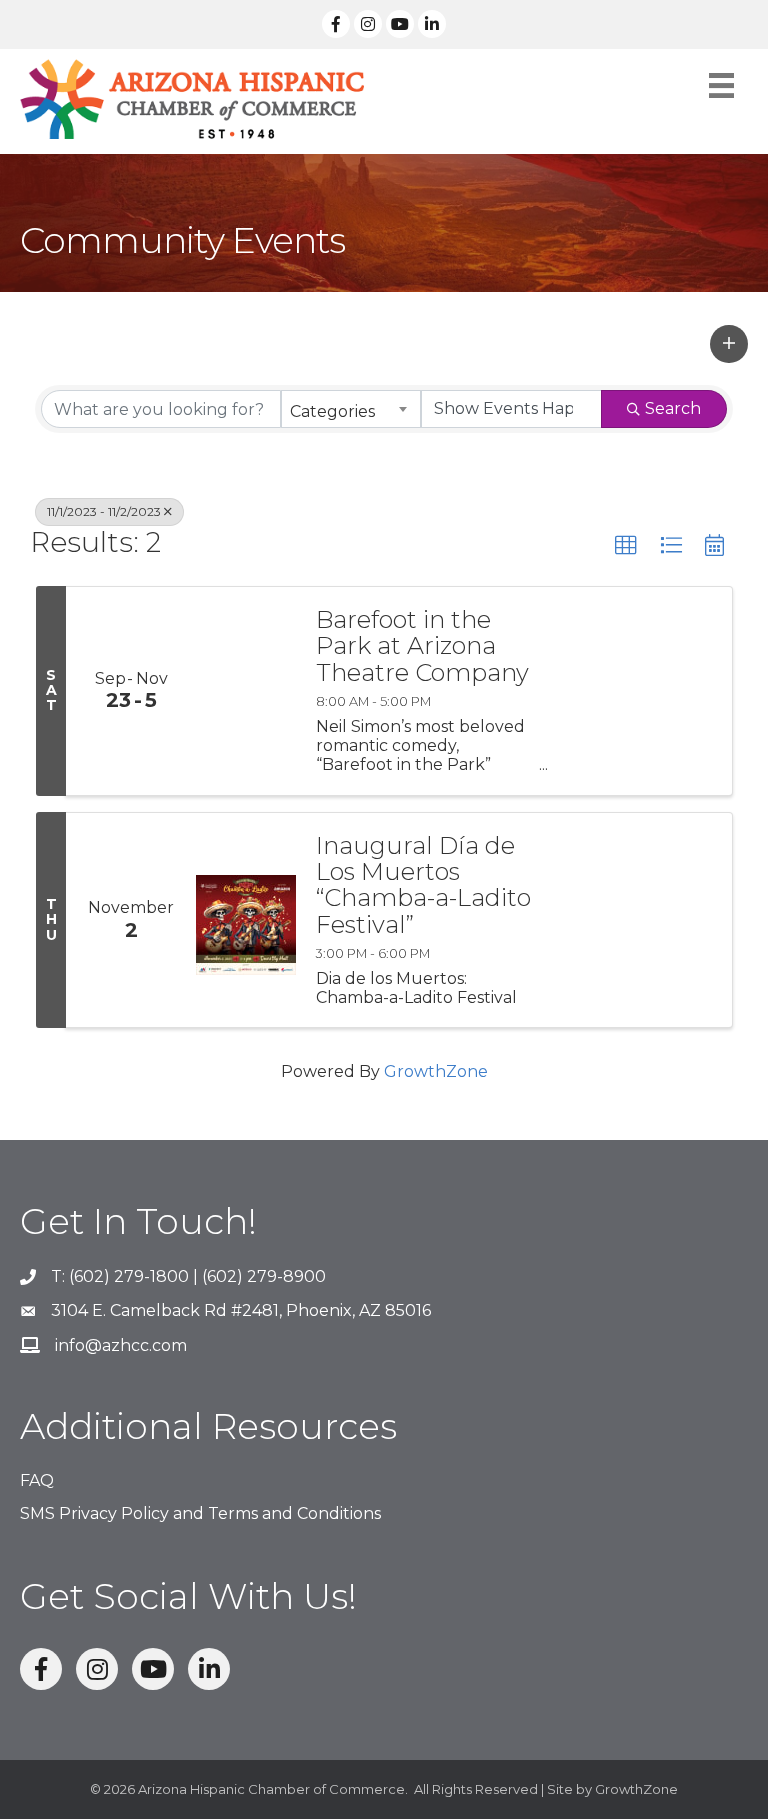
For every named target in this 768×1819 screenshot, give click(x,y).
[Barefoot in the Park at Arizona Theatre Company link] (246, 691)
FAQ (37, 1480)
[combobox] (351, 409)
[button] (729, 344)
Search (673, 408)
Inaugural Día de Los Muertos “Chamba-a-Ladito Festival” (423, 886)
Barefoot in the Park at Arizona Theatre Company (422, 646)
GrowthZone (436, 1071)
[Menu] (721, 85)
